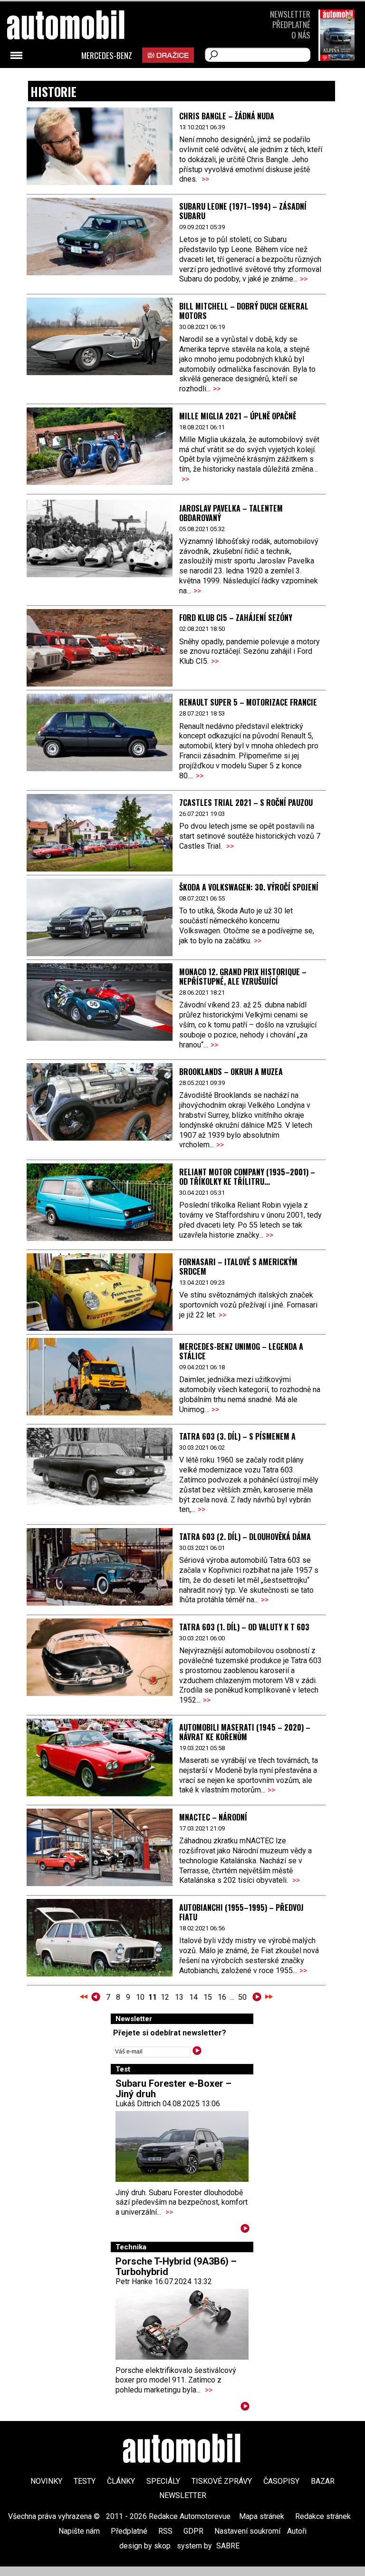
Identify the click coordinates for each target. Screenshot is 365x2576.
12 (165, 1997)
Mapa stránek (262, 2516)
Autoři (297, 2531)
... (176, 1997)
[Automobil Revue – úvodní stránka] (78, 79)
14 (193, 1997)
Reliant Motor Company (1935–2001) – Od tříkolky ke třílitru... (247, 1177)
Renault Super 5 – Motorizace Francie (248, 702)
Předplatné (291, 24)
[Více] (245, 2230)
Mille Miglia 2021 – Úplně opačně (238, 416)
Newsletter (290, 14)
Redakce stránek (323, 2516)
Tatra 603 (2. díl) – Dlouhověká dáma (245, 1537)
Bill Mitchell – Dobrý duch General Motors (244, 311)
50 (242, 1997)
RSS (165, 2531)
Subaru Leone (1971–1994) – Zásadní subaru (243, 211)
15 (208, 1997)
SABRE (228, 2546)
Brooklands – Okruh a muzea (231, 1072)
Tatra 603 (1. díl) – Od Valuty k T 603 (244, 1627)
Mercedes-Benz (107, 56)
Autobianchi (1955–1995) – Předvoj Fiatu (241, 1912)
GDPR (193, 2531)
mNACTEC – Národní (213, 1817)
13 (179, 1997)
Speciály (163, 2481)
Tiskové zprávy (222, 2481)
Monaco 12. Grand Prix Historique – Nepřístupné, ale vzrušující (243, 977)
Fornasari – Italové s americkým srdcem (238, 1267)
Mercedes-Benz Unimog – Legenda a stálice (241, 1351)
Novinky (46, 2481)
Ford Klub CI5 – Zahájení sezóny (236, 618)
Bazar (323, 2481)
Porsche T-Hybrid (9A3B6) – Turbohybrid (176, 2266)
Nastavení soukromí (247, 2531)
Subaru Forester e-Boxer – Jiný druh (173, 2089)
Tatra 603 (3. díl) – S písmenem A (237, 1436)
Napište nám (79, 2531)
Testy (85, 2481)
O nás (301, 35)
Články (121, 2481)
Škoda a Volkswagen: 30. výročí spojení (249, 887)
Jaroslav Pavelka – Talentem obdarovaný (231, 513)
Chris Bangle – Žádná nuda (227, 116)
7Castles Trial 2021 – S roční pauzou (246, 803)
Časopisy (281, 2481)
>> (205, 179)
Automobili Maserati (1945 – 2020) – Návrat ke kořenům (245, 1732)
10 (140, 1997)
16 (222, 1997)
